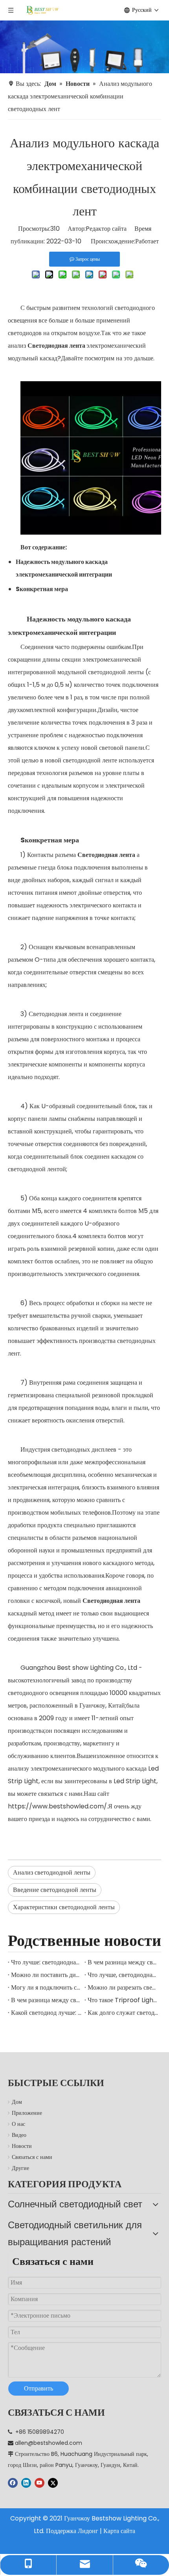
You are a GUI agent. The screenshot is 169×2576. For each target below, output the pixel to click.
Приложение (27, 2113)
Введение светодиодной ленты (55, 1890)
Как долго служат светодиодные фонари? (123, 2013)
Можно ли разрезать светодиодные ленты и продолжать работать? (123, 1987)
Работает (147, 241)
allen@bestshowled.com (49, 2443)
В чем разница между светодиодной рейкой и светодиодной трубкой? (123, 1962)
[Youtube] (39, 2483)
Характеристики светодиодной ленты (64, 1907)
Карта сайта (119, 2531)
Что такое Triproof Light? (123, 2000)
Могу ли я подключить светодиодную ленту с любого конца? (46, 1987)
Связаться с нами (32, 2157)
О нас (18, 2124)
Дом (17, 2102)
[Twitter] (53, 2483)
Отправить (39, 2388)
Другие (20, 2168)
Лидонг (88, 2531)
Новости (22, 2146)
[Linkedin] (26, 2483)
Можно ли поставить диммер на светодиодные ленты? (46, 1975)
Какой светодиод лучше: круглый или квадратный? (46, 2013)
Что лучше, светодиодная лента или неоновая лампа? (123, 1975)
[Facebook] (13, 2483)
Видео (19, 2135)
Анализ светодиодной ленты (52, 1872)
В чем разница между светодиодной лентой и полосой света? (46, 2000)
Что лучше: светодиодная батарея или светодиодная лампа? (46, 1962)
